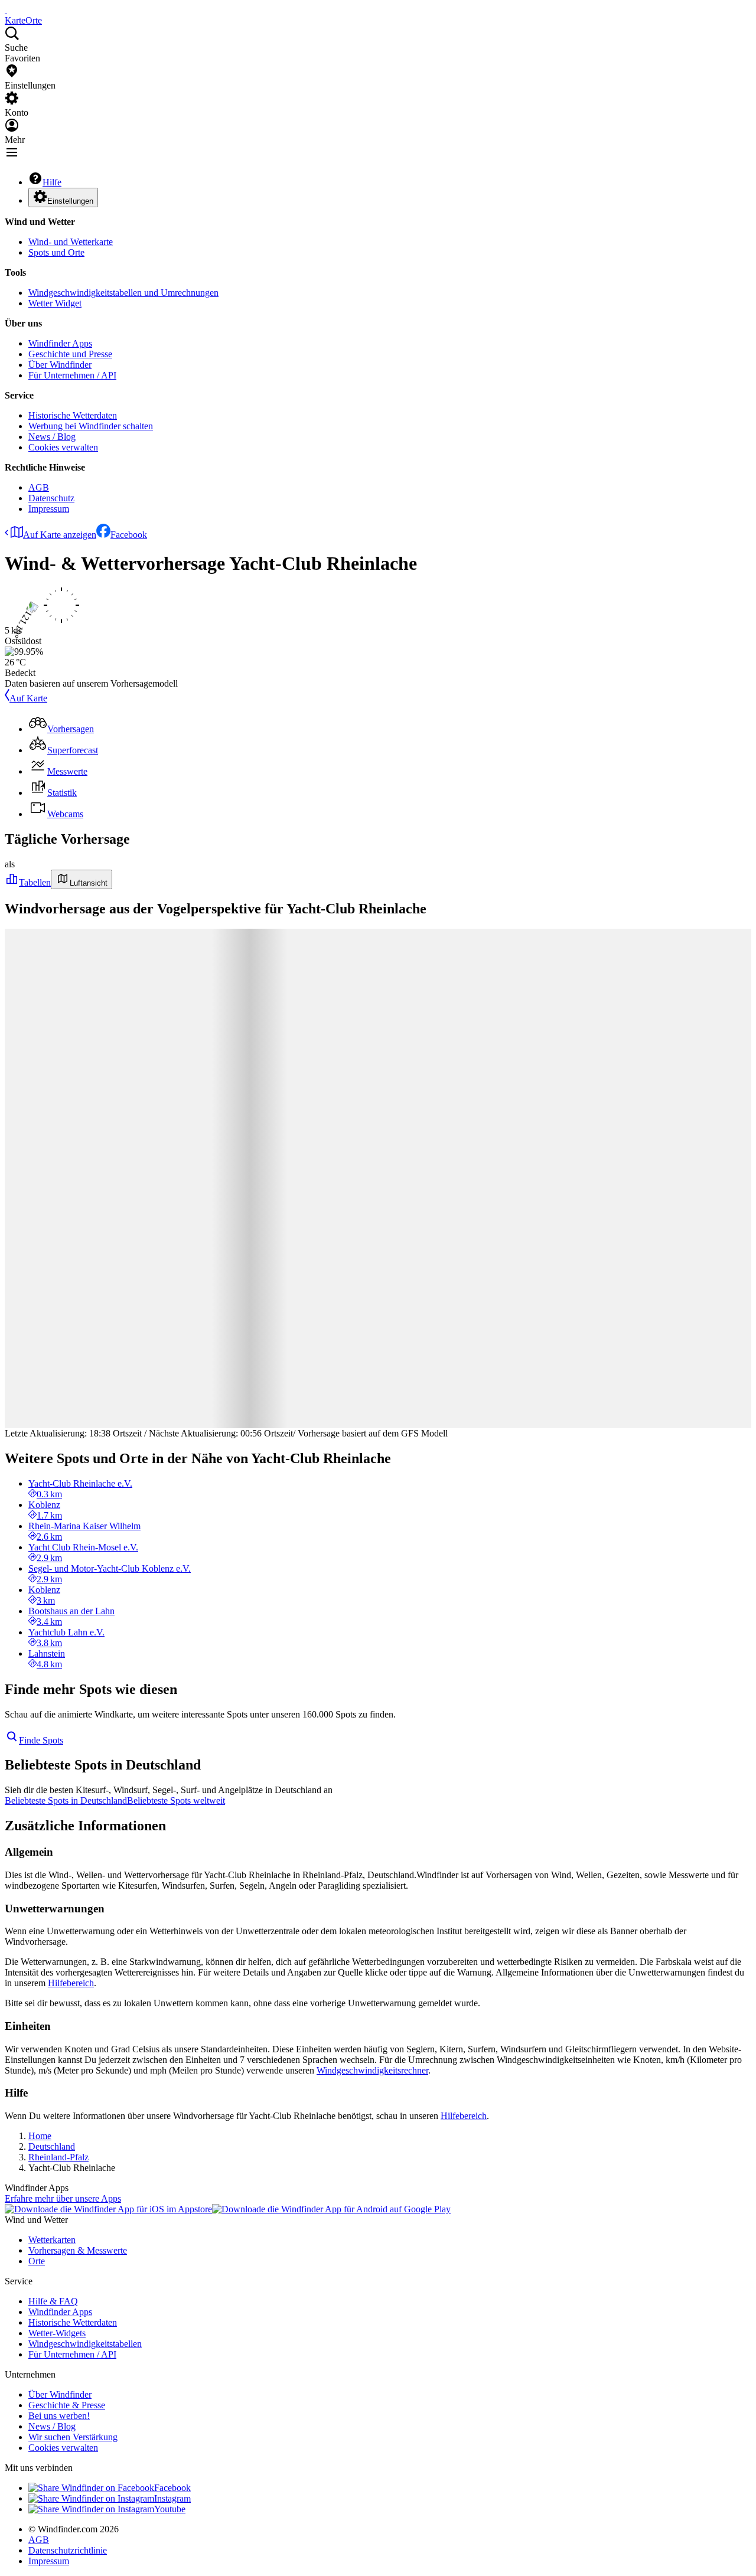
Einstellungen (70, 201)
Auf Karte (28, 698)
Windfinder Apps (60, 343)
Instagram (172, 2498)
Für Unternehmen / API (72, 375)
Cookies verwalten (63, 447)
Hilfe (52, 182)
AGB (39, 487)
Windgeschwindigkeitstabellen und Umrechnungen (123, 293)
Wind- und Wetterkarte (71, 242)
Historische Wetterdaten (73, 415)
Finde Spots (41, 1740)
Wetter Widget (55, 303)
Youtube (170, 2509)
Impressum (49, 509)
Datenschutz (51, 498)
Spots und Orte (56, 252)
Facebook (129, 535)
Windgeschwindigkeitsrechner (372, 2070)
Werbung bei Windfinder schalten (91, 426)
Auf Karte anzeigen (60, 535)
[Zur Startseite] (6, 10)
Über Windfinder (60, 365)
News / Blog (52, 437)
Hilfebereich (71, 1983)
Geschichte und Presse (70, 354)
